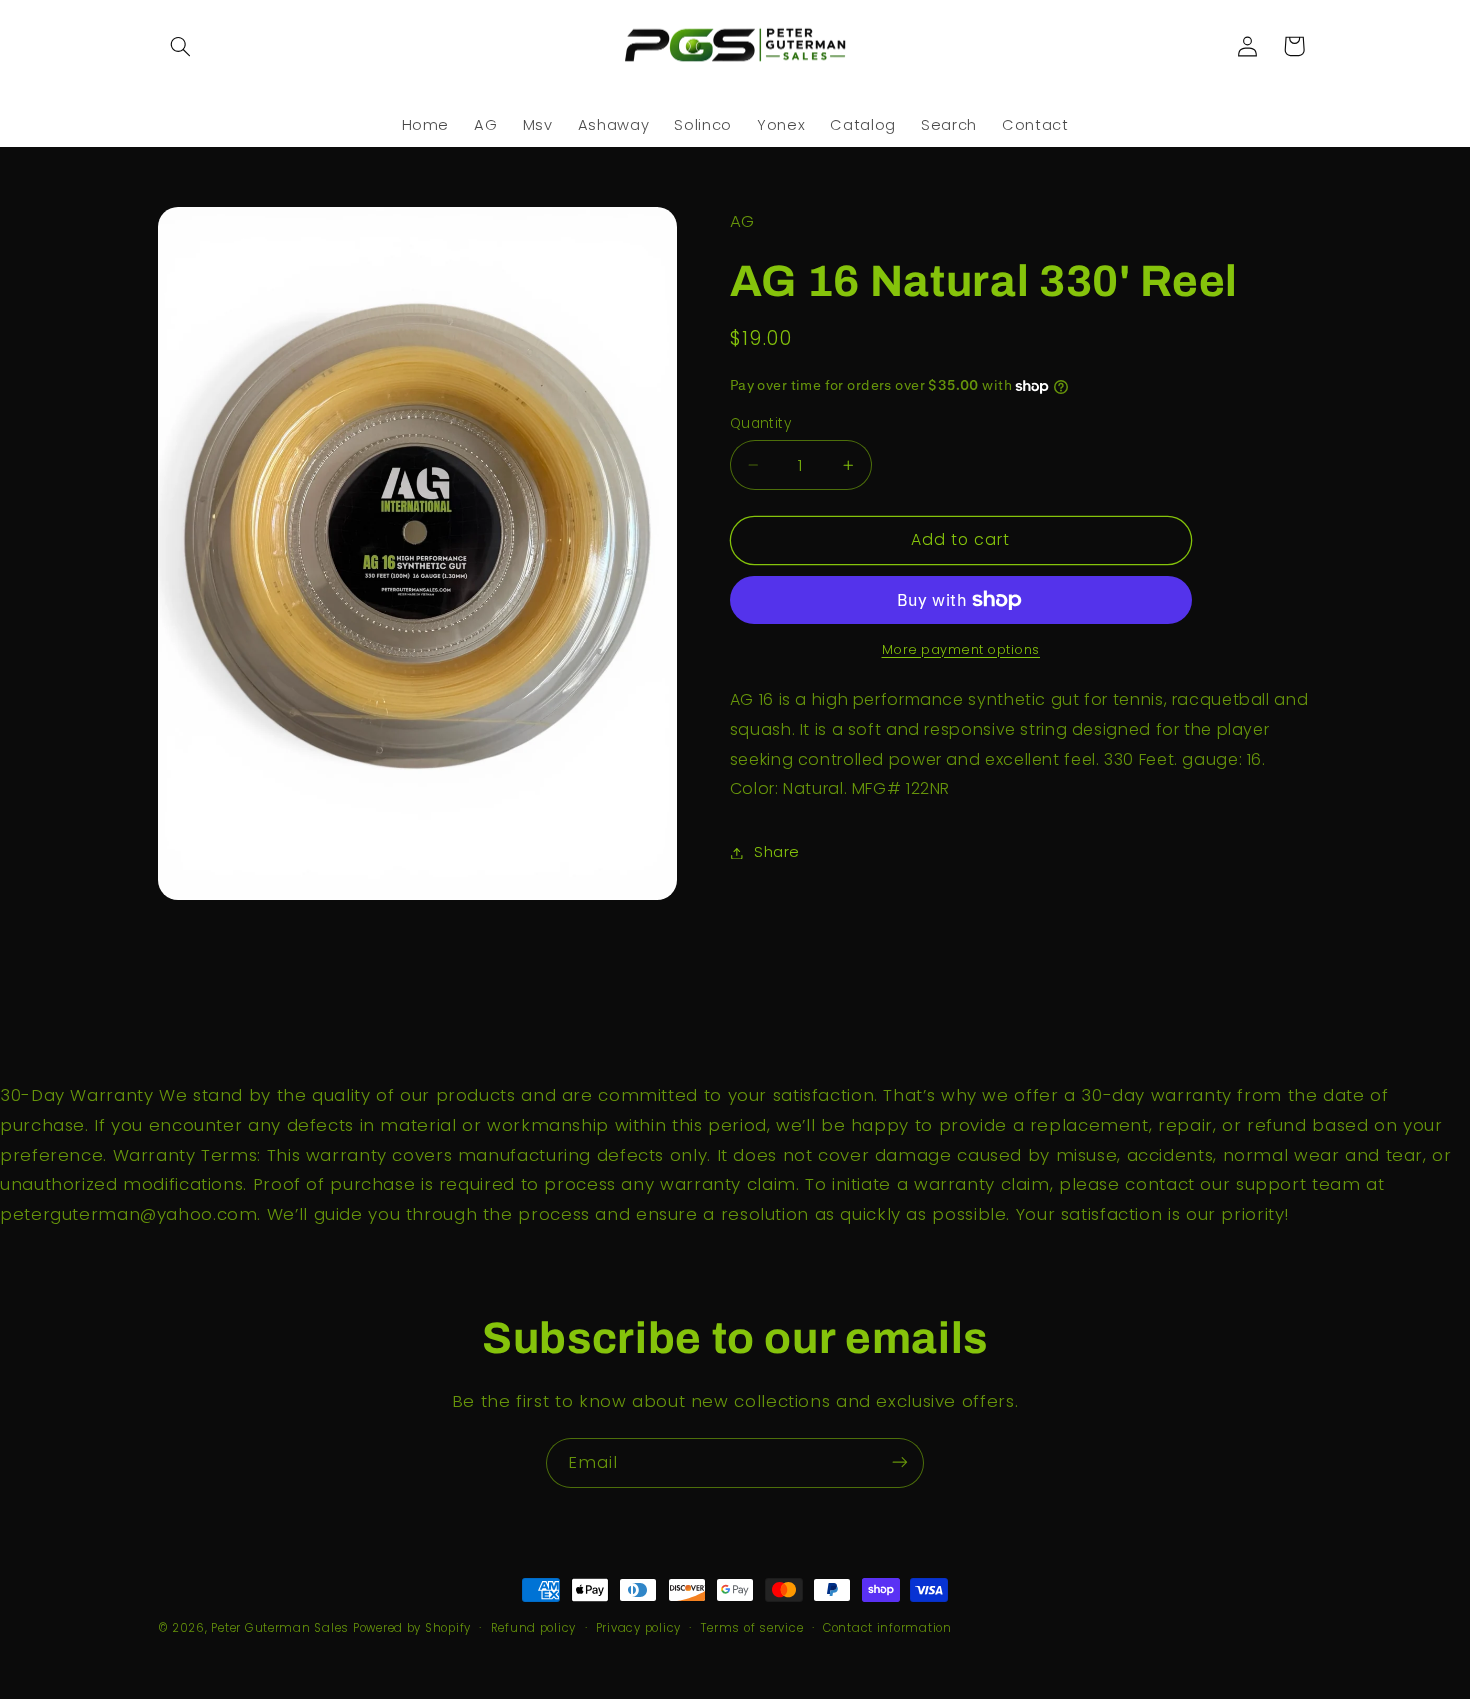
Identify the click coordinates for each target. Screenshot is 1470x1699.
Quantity (760, 423)
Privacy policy (638, 1628)
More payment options (961, 649)
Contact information (887, 1628)
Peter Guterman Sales (280, 1628)
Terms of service (752, 1628)
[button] (181, 46)
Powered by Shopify (412, 1628)
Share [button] (777, 852)
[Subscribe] (900, 1462)
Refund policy (534, 1628)
